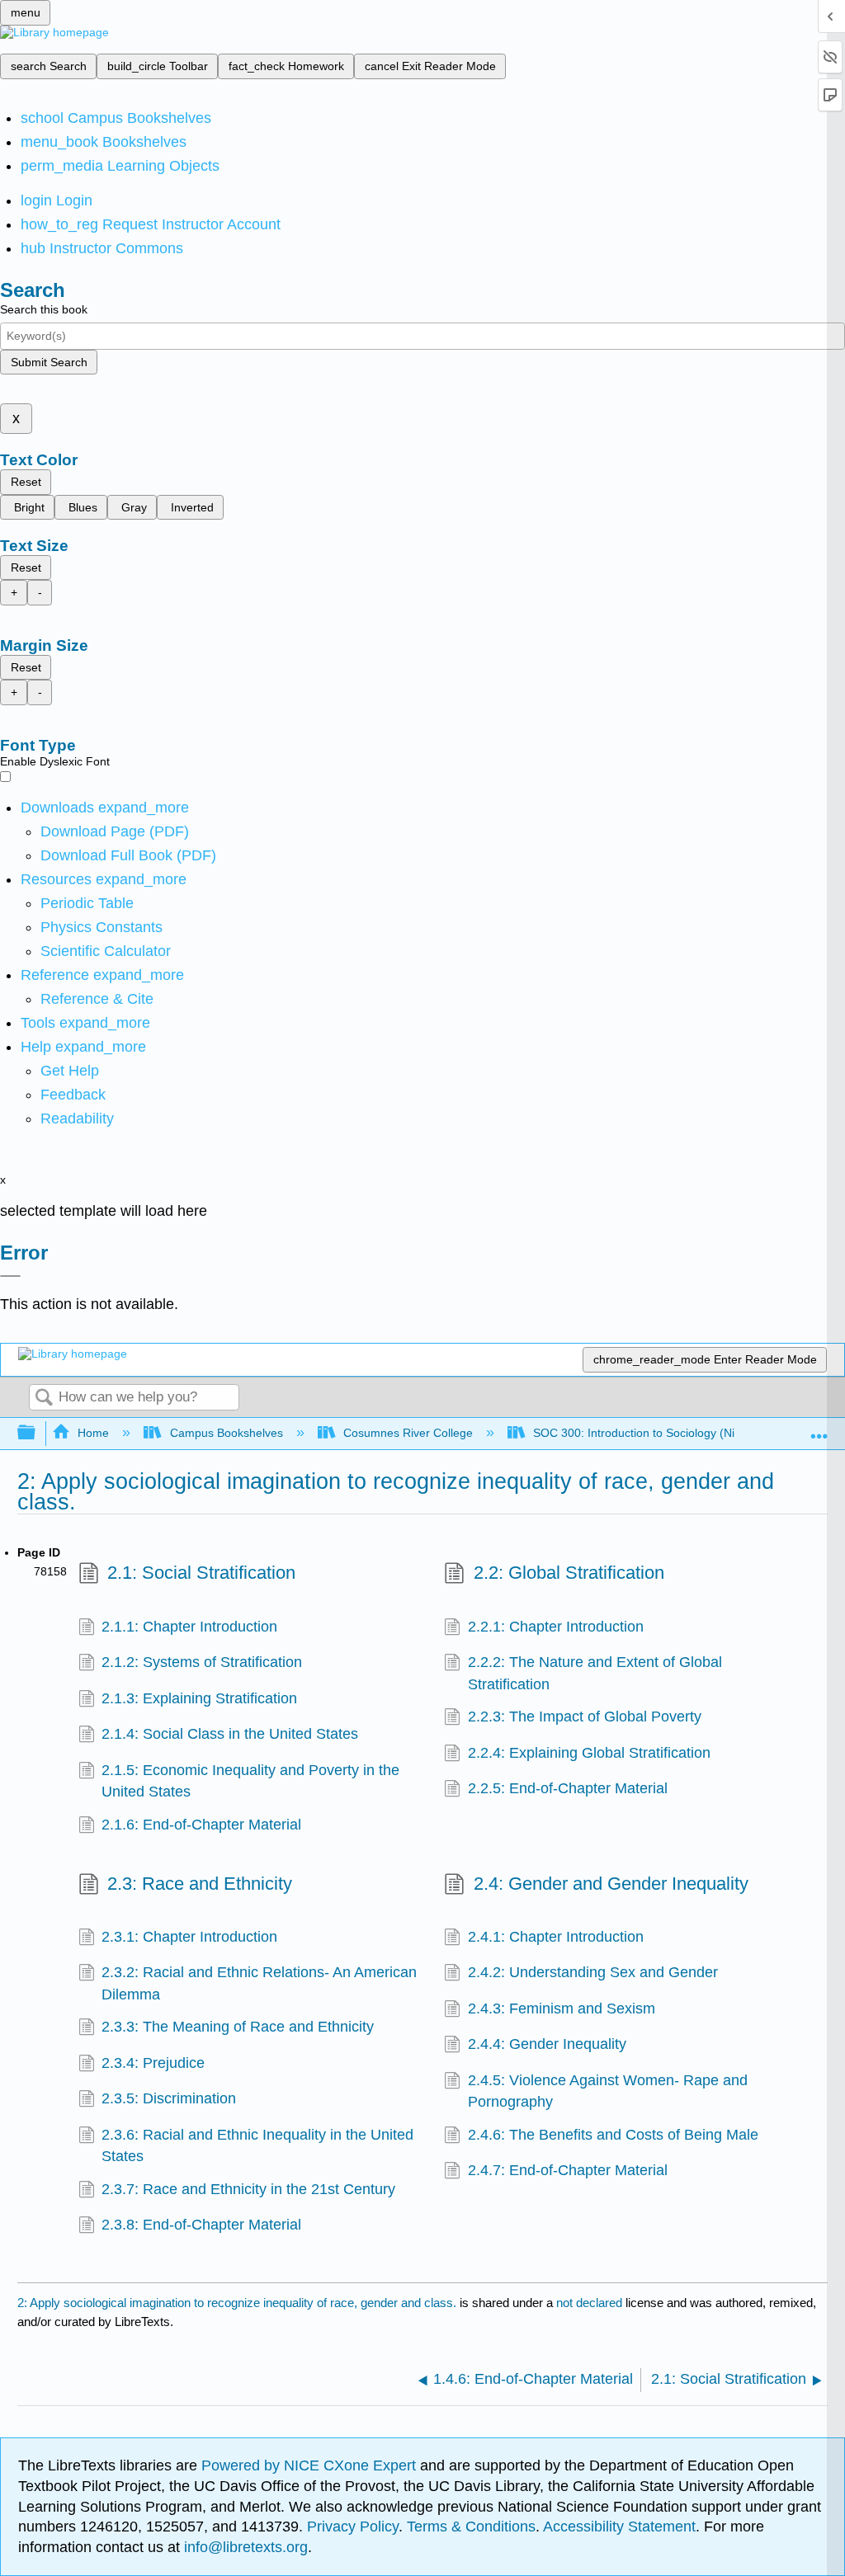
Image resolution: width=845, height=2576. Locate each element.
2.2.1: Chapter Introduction (556, 1627)
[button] (73, 1095)
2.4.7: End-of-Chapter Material (568, 2170)
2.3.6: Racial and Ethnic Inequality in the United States (257, 2145)
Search (44, 1399)
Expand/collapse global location (819, 1428)
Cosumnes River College (408, 1433)
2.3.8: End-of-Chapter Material (201, 2225)
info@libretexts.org (244, 2547)
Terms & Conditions (471, 2527)
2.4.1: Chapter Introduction (556, 1937)
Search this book (44, 309)
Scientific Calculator (106, 951)
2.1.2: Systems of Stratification (202, 1662)
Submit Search (49, 362)
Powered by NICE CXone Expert (311, 2465)
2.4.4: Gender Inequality (547, 2044)
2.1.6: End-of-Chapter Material (201, 1825)
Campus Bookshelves (226, 1433)
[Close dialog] (10, 1276)
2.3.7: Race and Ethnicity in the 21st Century (248, 2189)
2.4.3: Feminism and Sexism (562, 2009)
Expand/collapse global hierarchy (37, 1433)
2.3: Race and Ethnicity (200, 1884)
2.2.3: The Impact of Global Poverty (585, 1717)
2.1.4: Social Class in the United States (230, 1734)
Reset (26, 482)
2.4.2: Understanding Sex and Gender (593, 1972)
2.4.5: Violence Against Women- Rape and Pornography (608, 2091)
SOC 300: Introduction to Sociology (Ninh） (646, 1433)
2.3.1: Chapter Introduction (189, 1937)
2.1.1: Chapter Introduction (189, 1627)
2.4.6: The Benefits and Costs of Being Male (613, 2135)
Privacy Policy (353, 2527)
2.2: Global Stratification (569, 1573)
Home (93, 1433)
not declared (591, 2303)
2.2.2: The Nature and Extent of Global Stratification (595, 1673)
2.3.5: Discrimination (169, 2098)
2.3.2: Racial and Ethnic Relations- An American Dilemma (259, 1983)
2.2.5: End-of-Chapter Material (568, 1788)
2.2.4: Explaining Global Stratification (589, 1753)
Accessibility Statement (619, 2527)
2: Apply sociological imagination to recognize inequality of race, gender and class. (237, 2303)
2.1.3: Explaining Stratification (199, 1698)
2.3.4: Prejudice (153, 2063)
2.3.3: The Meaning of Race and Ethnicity (238, 2027)
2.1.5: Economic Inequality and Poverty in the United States (250, 1781)
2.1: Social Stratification (201, 1573)
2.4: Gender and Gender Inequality (611, 1884)
